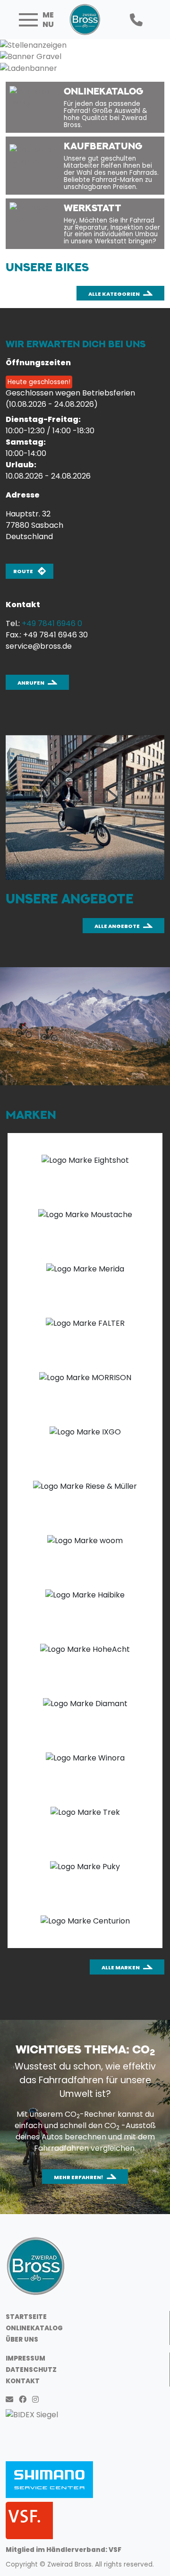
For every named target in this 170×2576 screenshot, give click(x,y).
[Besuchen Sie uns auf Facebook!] (25, 2400)
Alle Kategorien (114, 294)
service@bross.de (39, 646)
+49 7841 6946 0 (52, 623)
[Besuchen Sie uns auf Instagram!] (37, 2400)
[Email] (11, 2400)
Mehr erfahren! (79, 2177)
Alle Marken (121, 1967)
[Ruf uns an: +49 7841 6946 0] (136, 20)
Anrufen (31, 683)
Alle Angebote (117, 926)
